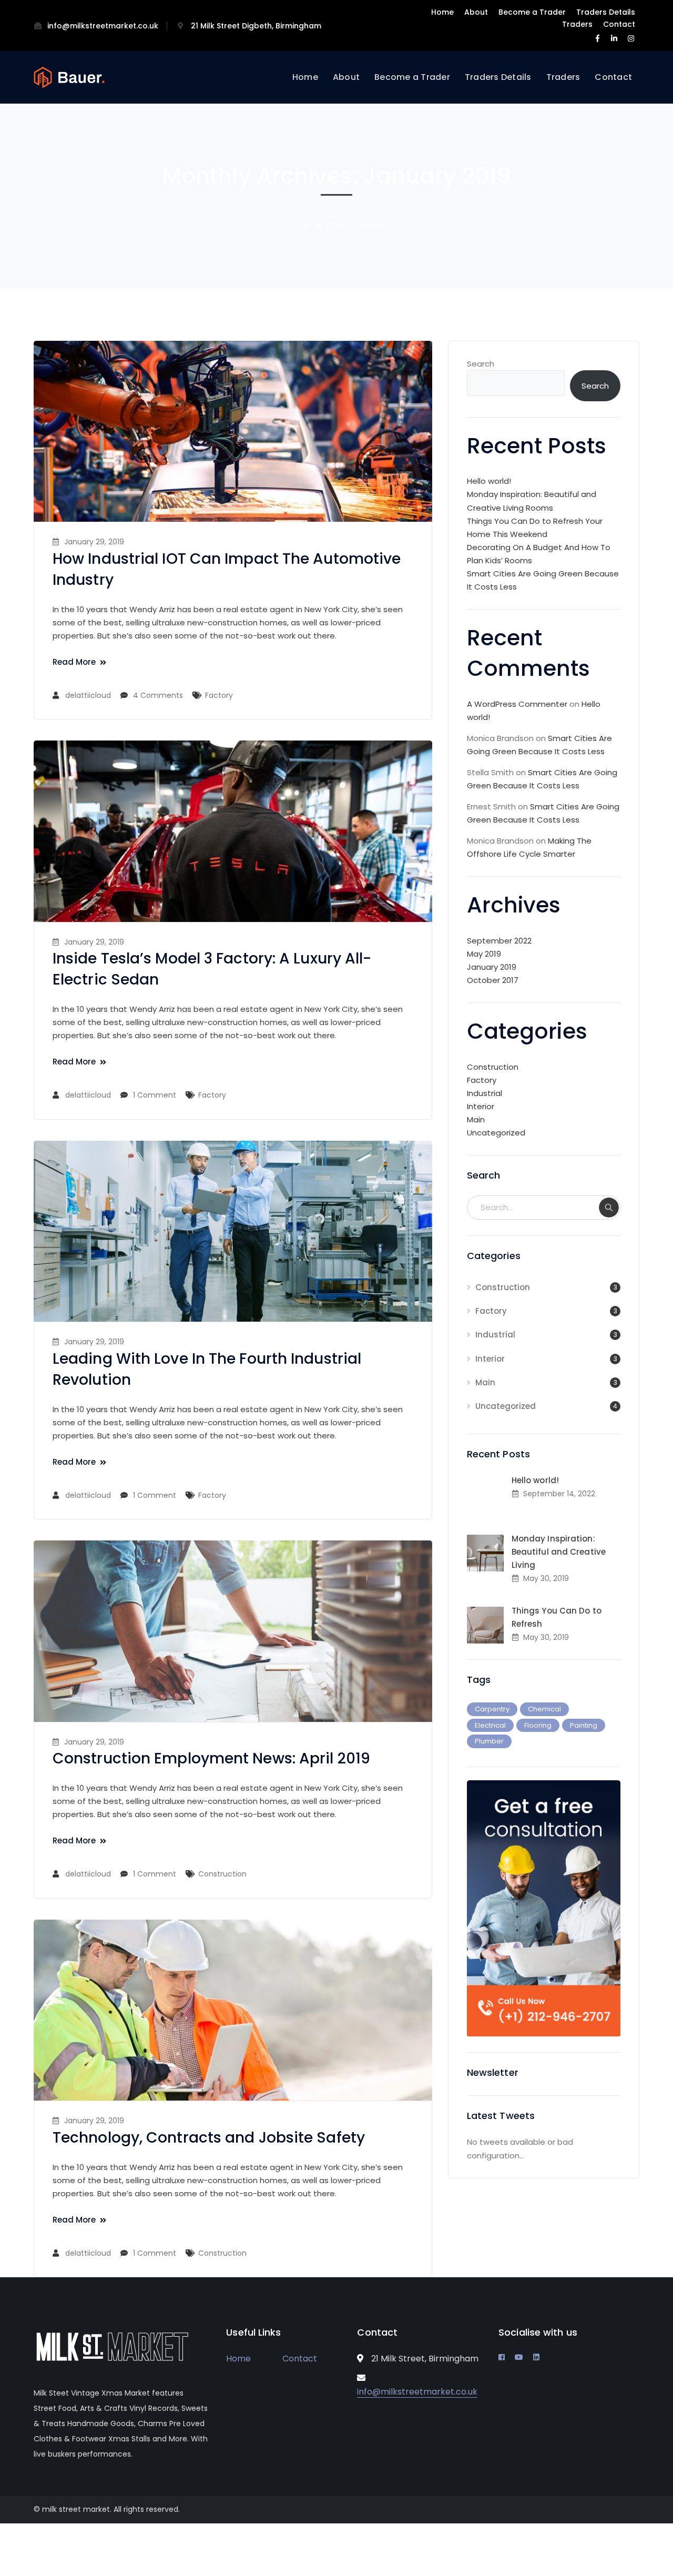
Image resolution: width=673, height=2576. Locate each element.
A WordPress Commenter (517, 704)
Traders (577, 24)
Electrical (490, 1725)
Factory (219, 695)
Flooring (538, 1725)
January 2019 (492, 967)
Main (476, 1119)
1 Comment (155, 1095)
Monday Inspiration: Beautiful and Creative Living (559, 1552)
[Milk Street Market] (69, 77)
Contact (619, 24)
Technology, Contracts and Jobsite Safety (209, 2138)
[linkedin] (536, 2357)
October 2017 (493, 980)
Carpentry (492, 1709)
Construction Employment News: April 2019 (211, 1758)
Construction (222, 1874)
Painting (584, 1725)
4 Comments (158, 695)
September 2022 (499, 941)
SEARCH (609, 1208)
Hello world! (489, 481)
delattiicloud (88, 695)
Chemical (544, 1709)
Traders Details (606, 12)
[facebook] (502, 2357)
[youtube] (519, 2357)
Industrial (485, 1093)
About (476, 12)
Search (481, 364)
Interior (481, 1106)
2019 (333, 225)
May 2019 (484, 954)
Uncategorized (496, 1133)
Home (442, 12)
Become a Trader (532, 12)
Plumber (489, 1741)
